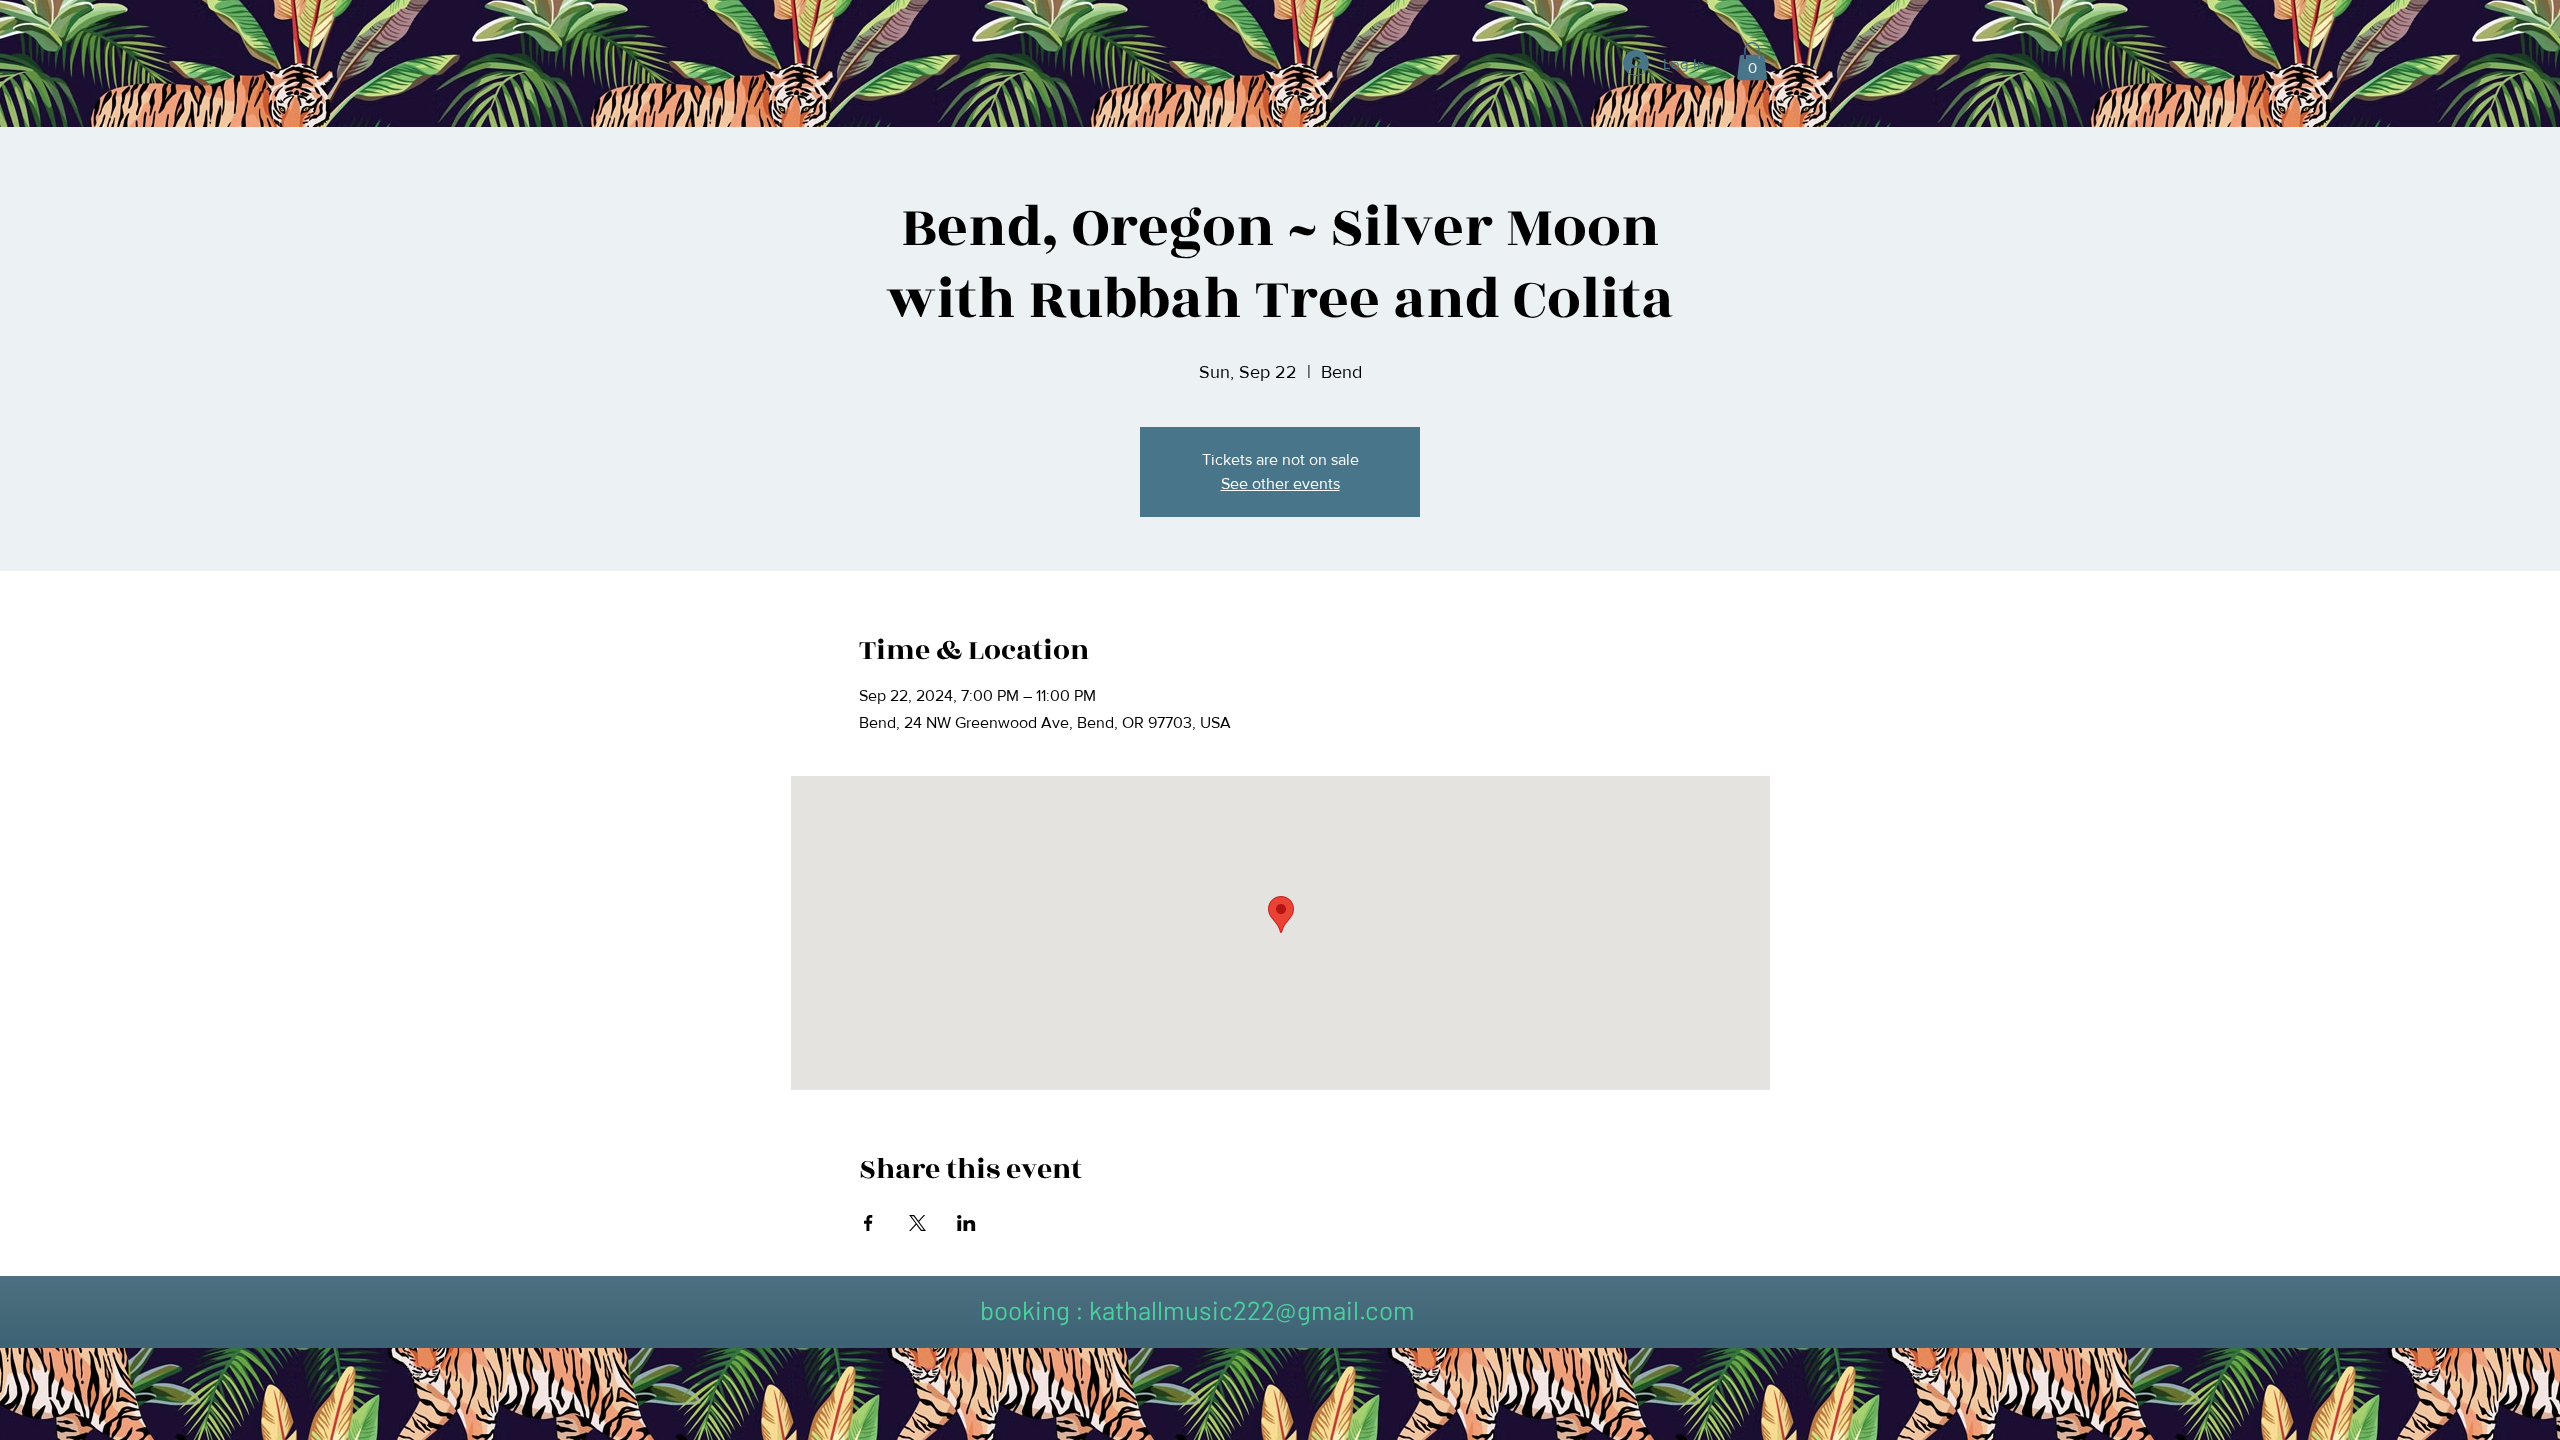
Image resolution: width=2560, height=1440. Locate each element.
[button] (1752, 61)
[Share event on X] (917, 1223)
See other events (1280, 483)
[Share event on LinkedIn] (966, 1223)
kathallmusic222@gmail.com (1252, 1309)
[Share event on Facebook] (868, 1223)
